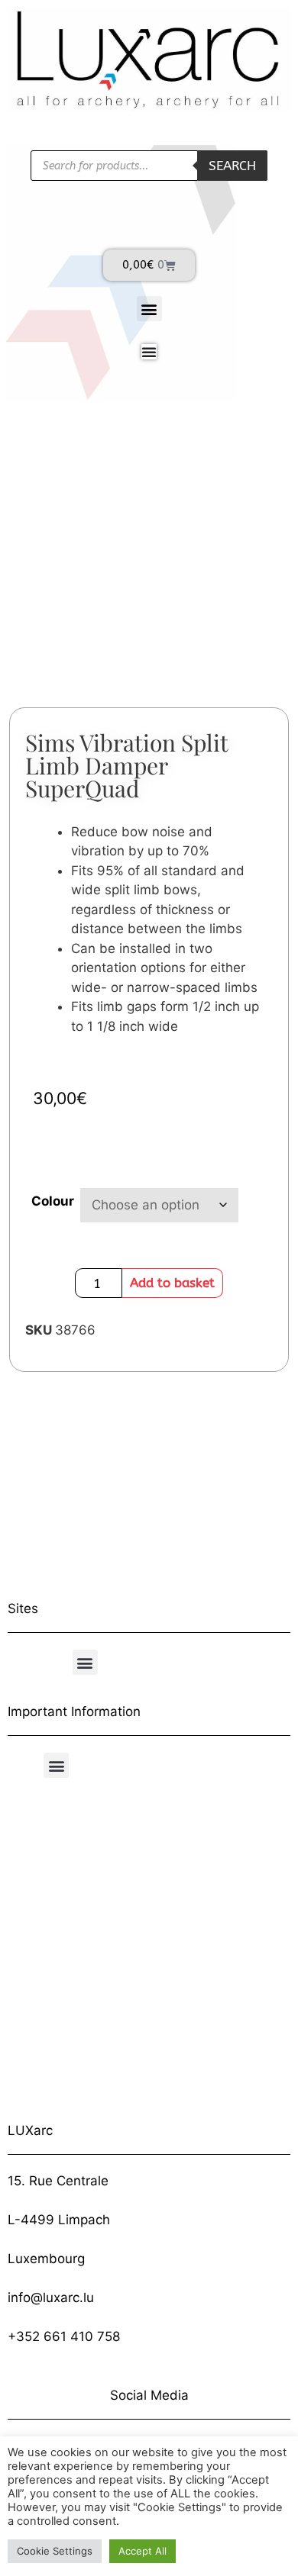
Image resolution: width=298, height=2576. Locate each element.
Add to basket (172, 1283)
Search (232, 166)
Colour (53, 1201)
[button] (149, 309)
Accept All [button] (143, 2551)
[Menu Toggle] (149, 352)
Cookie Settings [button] (55, 2551)
